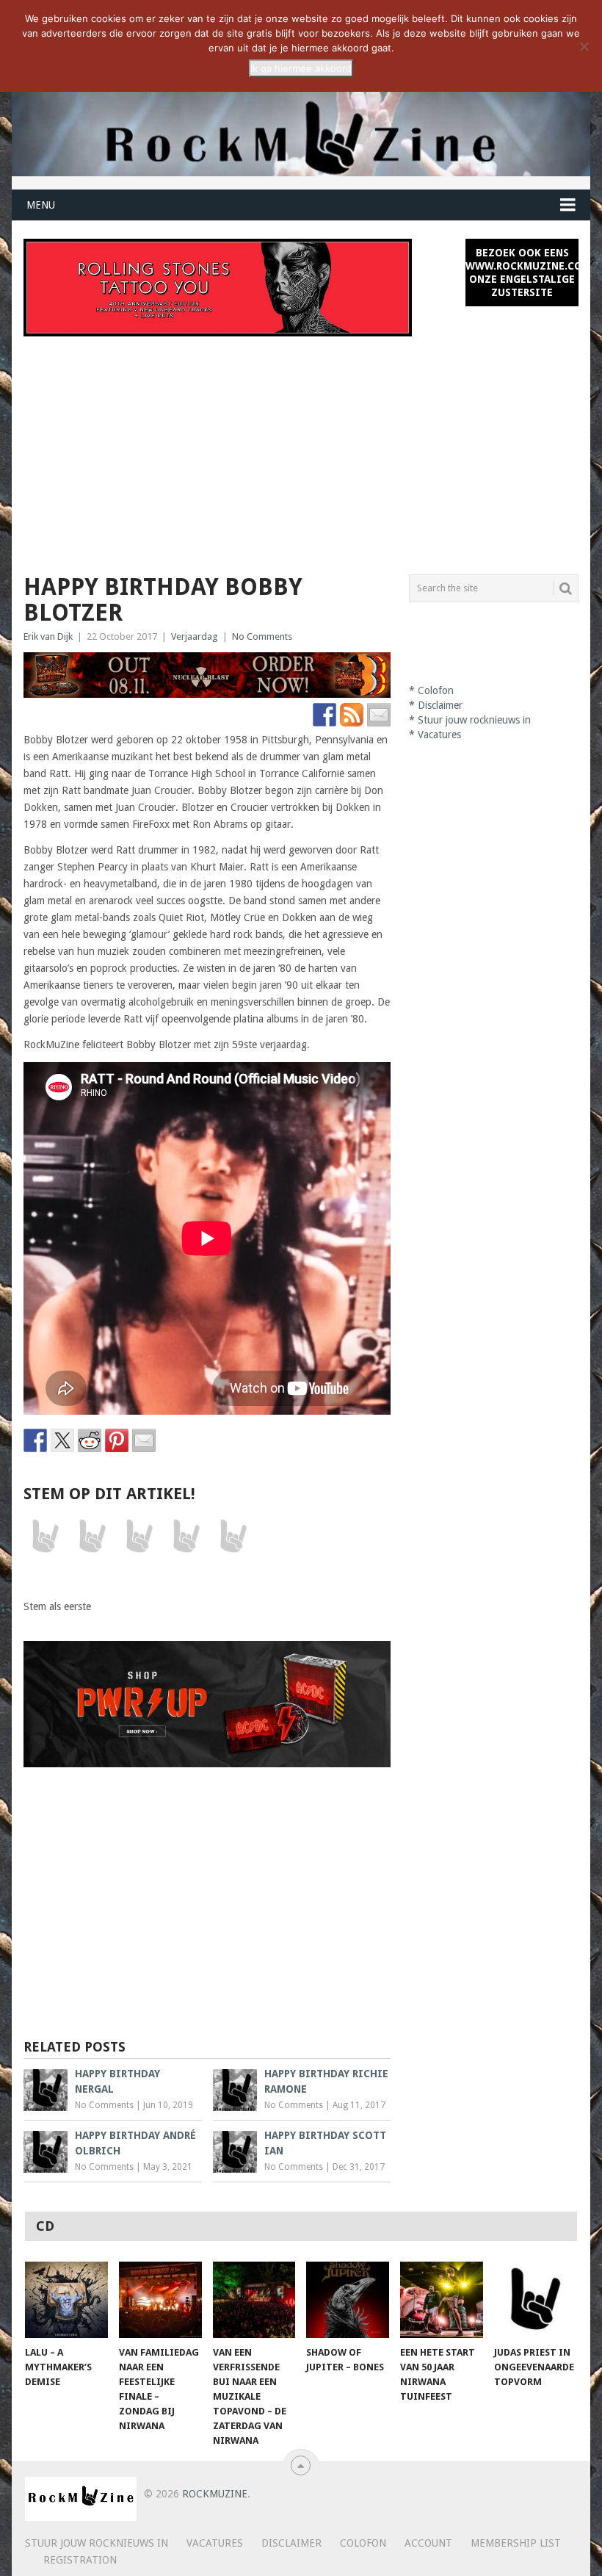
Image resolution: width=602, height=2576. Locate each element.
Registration (80, 2560)
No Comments (262, 636)
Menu (41, 205)
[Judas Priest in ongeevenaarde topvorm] (536, 2300)
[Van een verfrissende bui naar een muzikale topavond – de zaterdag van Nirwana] (254, 2300)
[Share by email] (144, 1440)
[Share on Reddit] (90, 1440)
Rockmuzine (215, 2494)
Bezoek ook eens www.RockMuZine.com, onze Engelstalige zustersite (522, 273)
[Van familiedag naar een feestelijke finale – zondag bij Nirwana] (160, 2300)
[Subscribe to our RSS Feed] (352, 715)
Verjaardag (195, 636)
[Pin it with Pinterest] (117, 1440)
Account (428, 2543)
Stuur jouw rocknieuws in (474, 720)
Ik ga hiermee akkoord (301, 68)
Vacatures (439, 735)
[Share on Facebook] (35, 1440)
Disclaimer (440, 705)
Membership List (516, 2543)
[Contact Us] (379, 715)
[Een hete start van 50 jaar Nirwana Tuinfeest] (442, 2300)
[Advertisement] (301, 447)
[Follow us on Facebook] (324, 715)
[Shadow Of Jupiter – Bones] (348, 2300)
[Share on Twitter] (62, 1440)
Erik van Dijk (48, 636)
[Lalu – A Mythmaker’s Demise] (66, 2300)
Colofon (436, 690)
